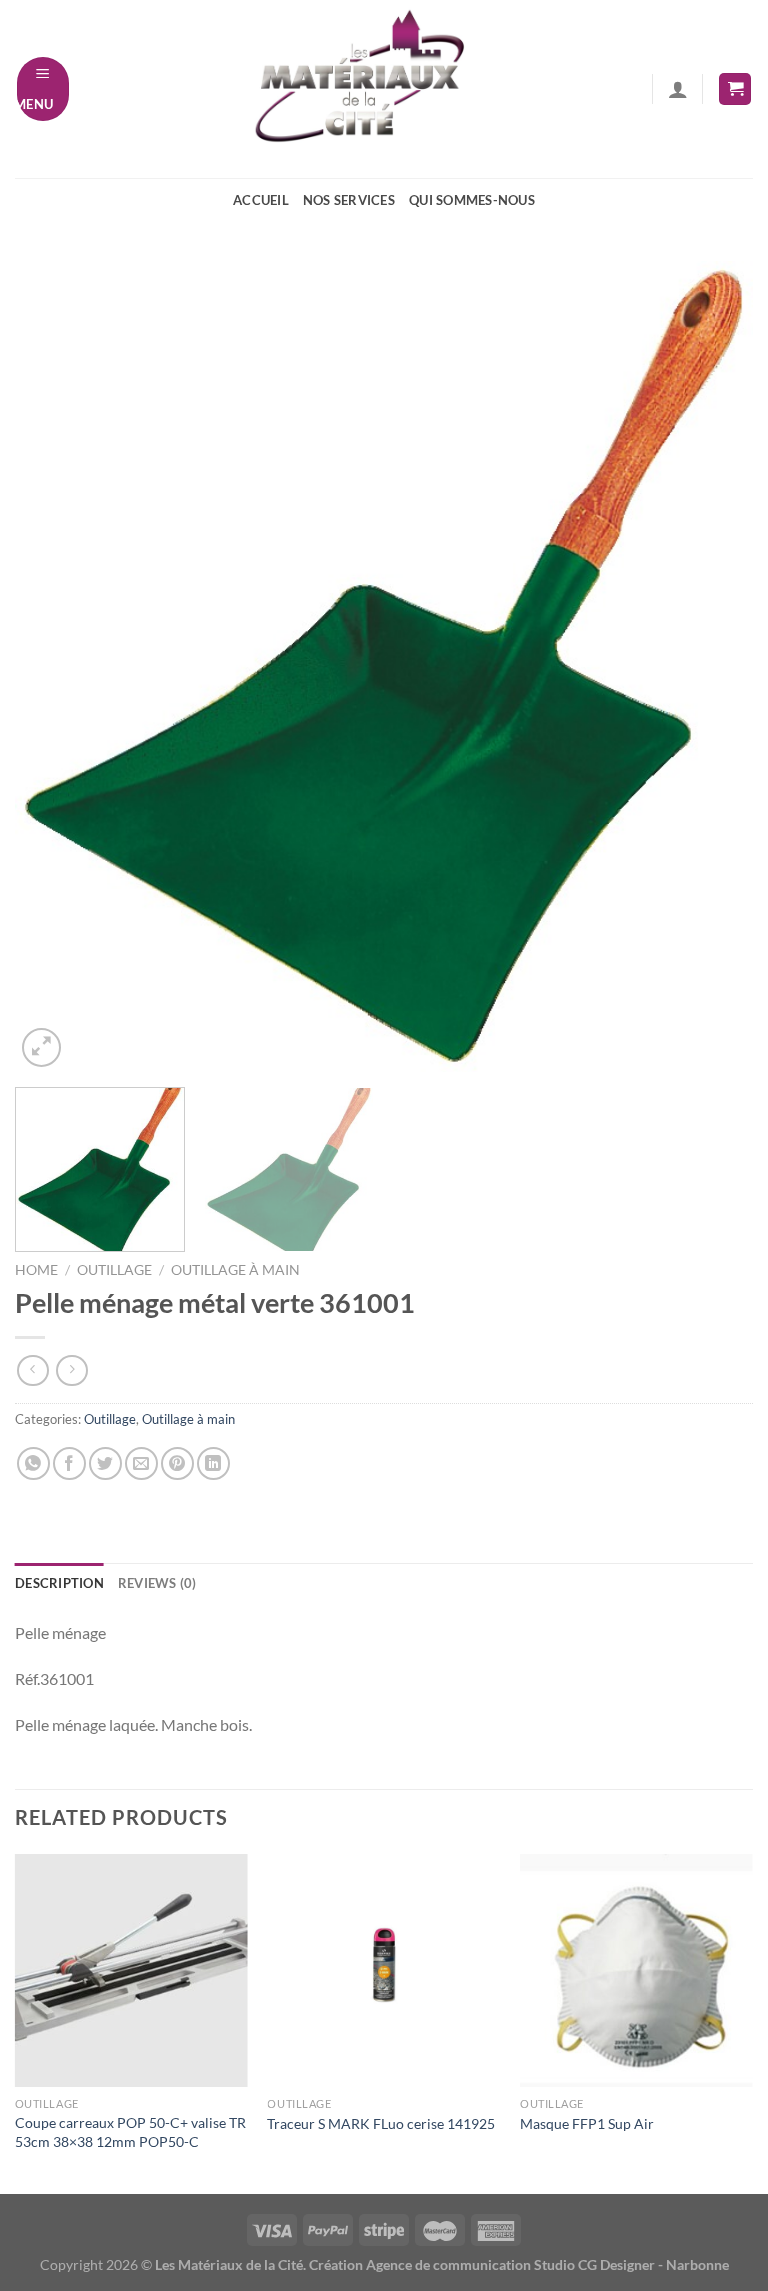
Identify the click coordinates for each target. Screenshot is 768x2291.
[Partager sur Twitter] (105, 1463)
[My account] (678, 89)
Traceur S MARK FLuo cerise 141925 (381, 2123)
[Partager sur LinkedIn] (213, 1463)
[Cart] (735, 89)
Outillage (114, 1270)
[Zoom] (41, 1047)
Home (36, 1270)
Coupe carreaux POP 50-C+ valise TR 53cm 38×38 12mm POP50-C (130, 2132)
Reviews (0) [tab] (157, 1583)
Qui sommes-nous (472, 200)
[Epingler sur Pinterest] (177, 1463)
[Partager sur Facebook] (69, 1463)
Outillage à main (235, 1270)
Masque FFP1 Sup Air (587, 2123)
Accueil (261, 200)
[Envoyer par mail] (141, 1463)
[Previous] (55, 666)
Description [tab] (59, 1583)
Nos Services (349, 200)
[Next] (713, 666)
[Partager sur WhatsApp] (33, 1463)
